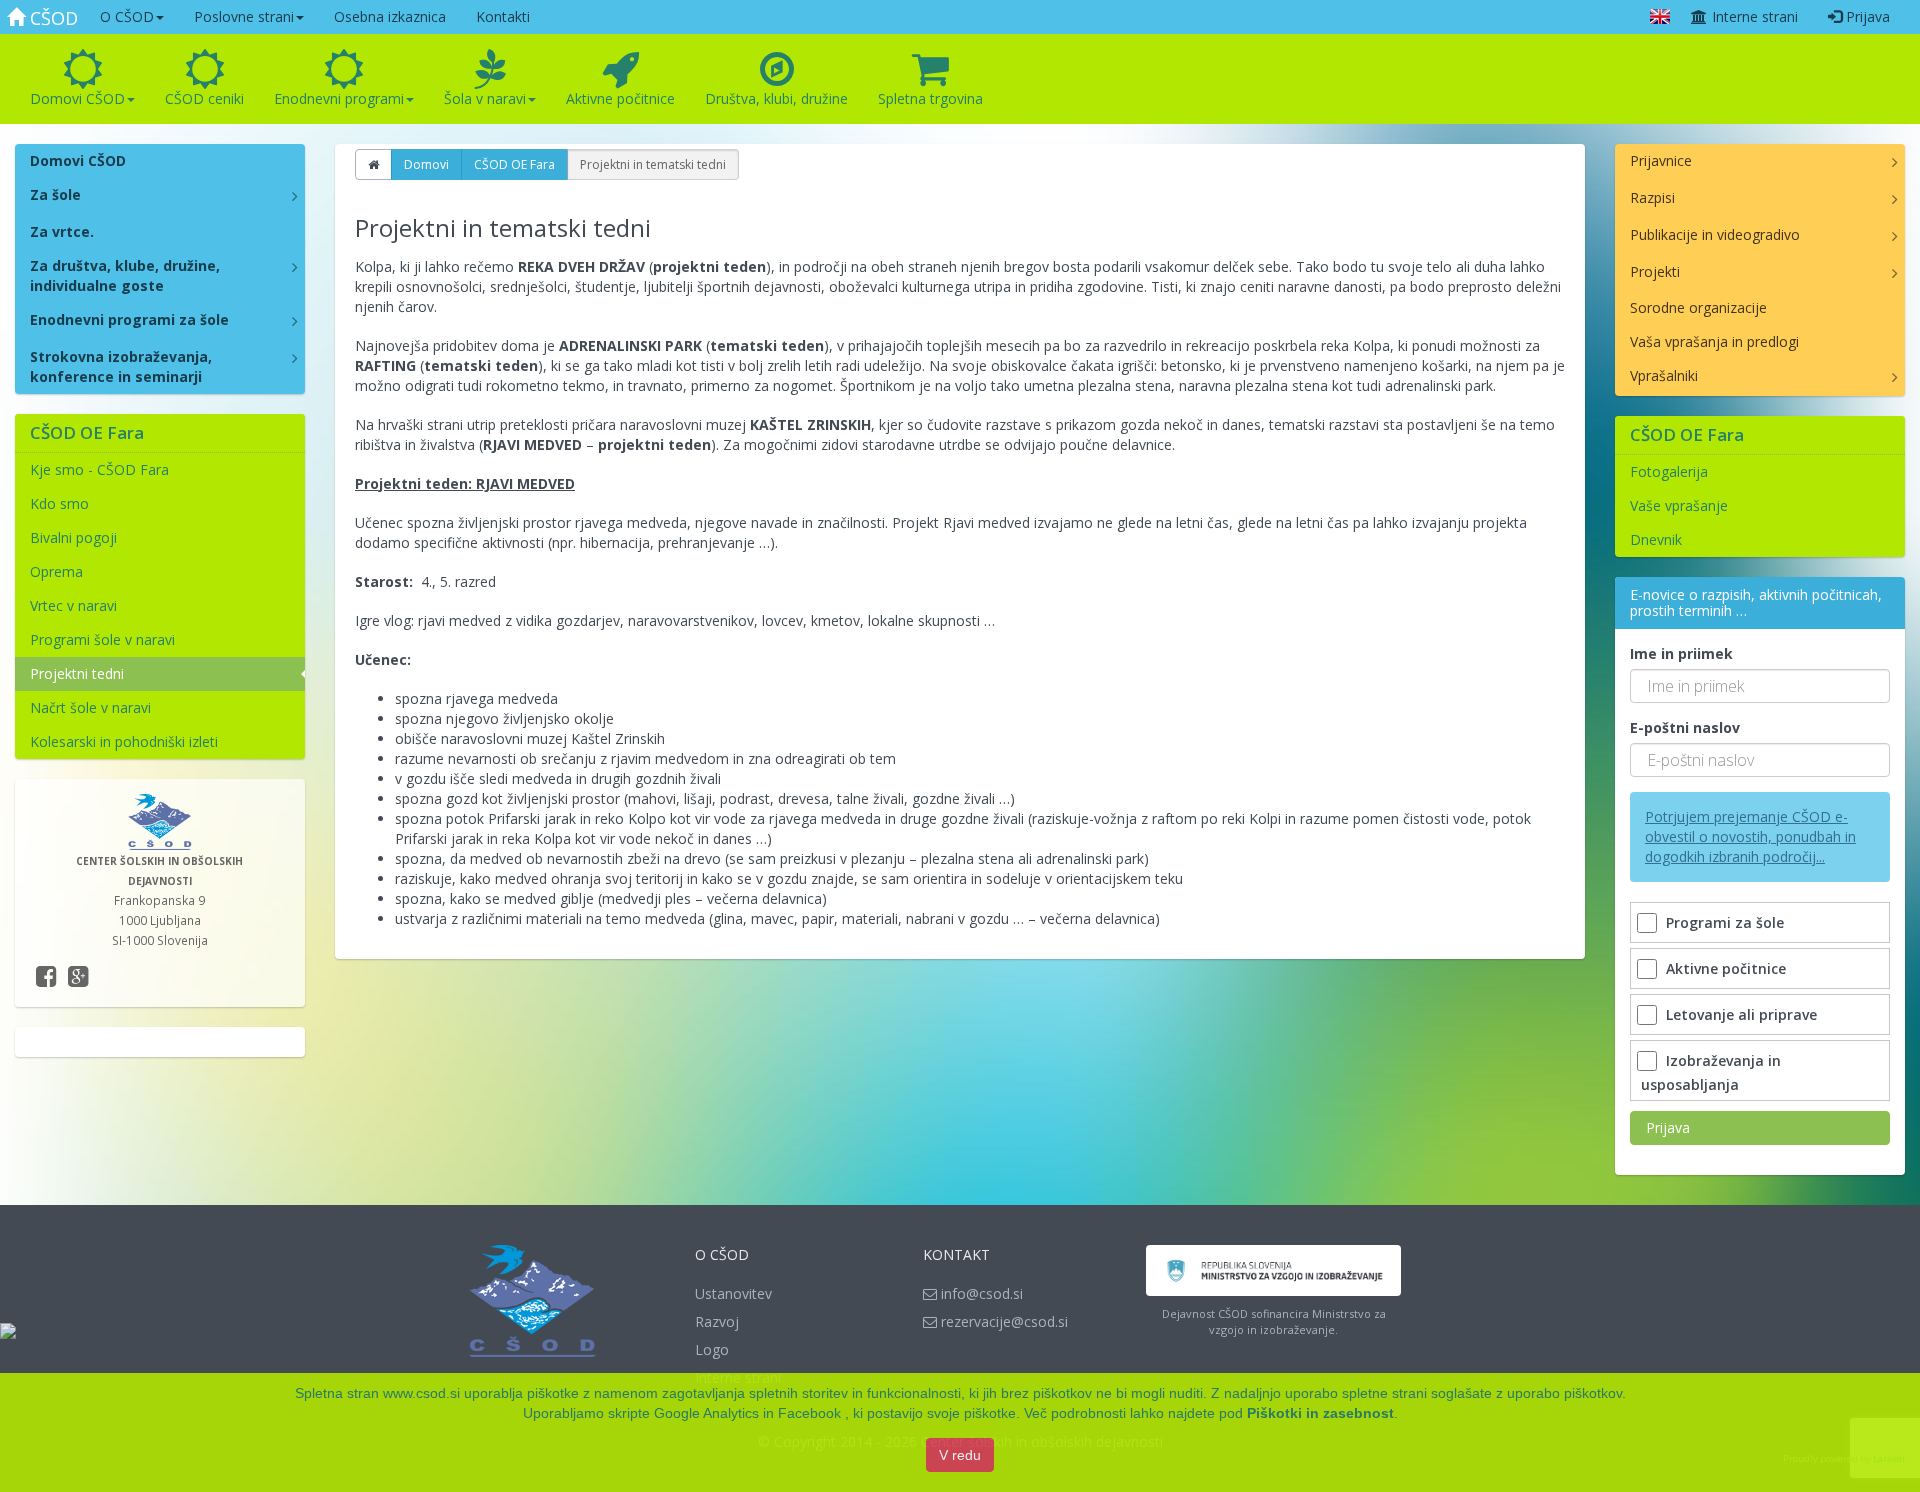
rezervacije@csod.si (1002, 1321)
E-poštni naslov (1685, 727)
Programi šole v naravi (102, 639)
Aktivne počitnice (620, 98)
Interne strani (1753, 16)
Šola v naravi (485, 98)
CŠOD (51, 18)
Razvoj (717, 1321)
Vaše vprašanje (1679, 505)
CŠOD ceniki (204, 98)
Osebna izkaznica (390, 16)
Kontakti (503, 16)
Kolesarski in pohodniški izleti (124, 741)
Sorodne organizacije (1698, 307)
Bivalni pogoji (73, 537)
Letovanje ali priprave (1741, 1014)
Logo (712, 1349)
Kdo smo (59, 503)
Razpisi (1652, 197)
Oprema (56, 571)
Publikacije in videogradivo (1715, 234)
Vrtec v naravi (73, 605)
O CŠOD (127, 16)
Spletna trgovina (930, 98)
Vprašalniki (1664, 375)
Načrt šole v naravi (90, 707)
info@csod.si (980, 1293)
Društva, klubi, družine (776, 98)
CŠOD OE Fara (514, 164)
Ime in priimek (1681, 653)
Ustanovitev (733, 1293)
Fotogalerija (1669, 471)
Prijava (1866, 16)
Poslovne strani (244, 16)
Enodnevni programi (339, 98)
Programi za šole (1725, 922)
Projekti (1655, 271)
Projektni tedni (77, 673)
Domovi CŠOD (77, 98)
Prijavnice (1661, 160)
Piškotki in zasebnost (1320, 1413)
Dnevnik (1656, 539)
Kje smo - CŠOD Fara (99, 469)
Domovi (426, 164)
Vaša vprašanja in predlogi (1714, 341)
